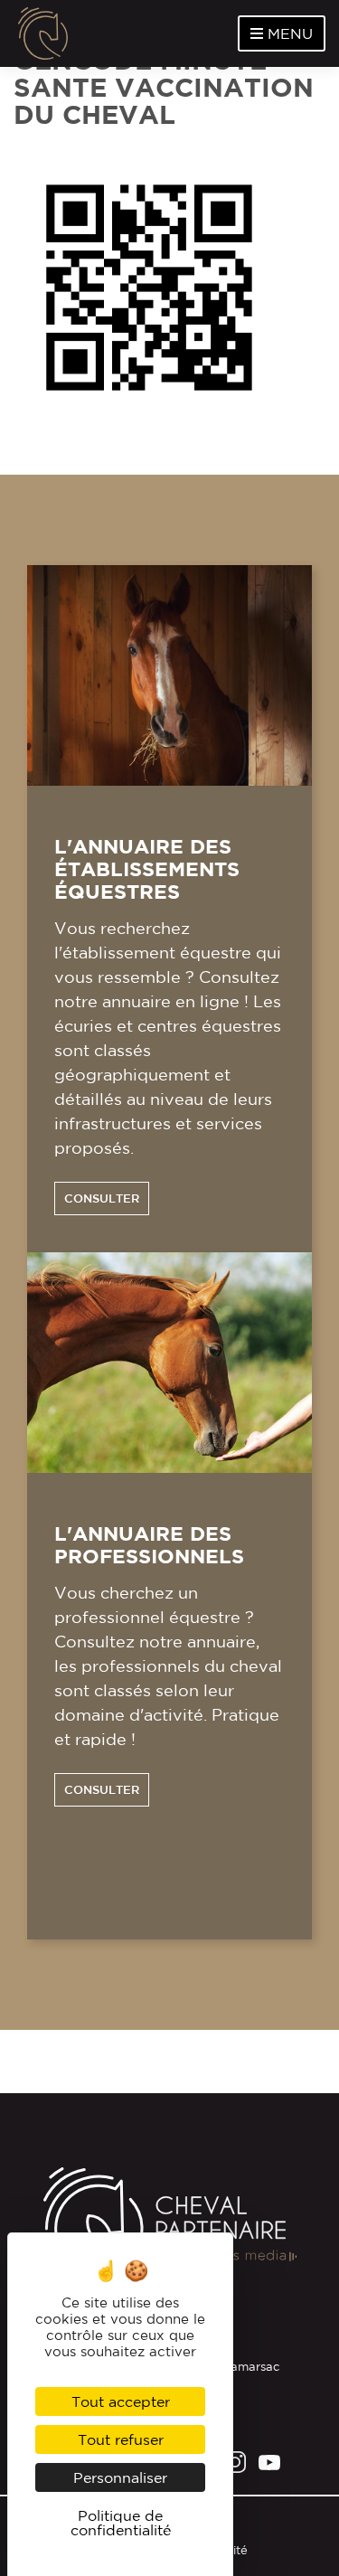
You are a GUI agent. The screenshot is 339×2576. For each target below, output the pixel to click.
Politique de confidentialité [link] (121, 2523)
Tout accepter (121, 2401)
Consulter (102, 1198)
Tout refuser (121, 2439)
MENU (288, 33)
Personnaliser (120, 2477)
